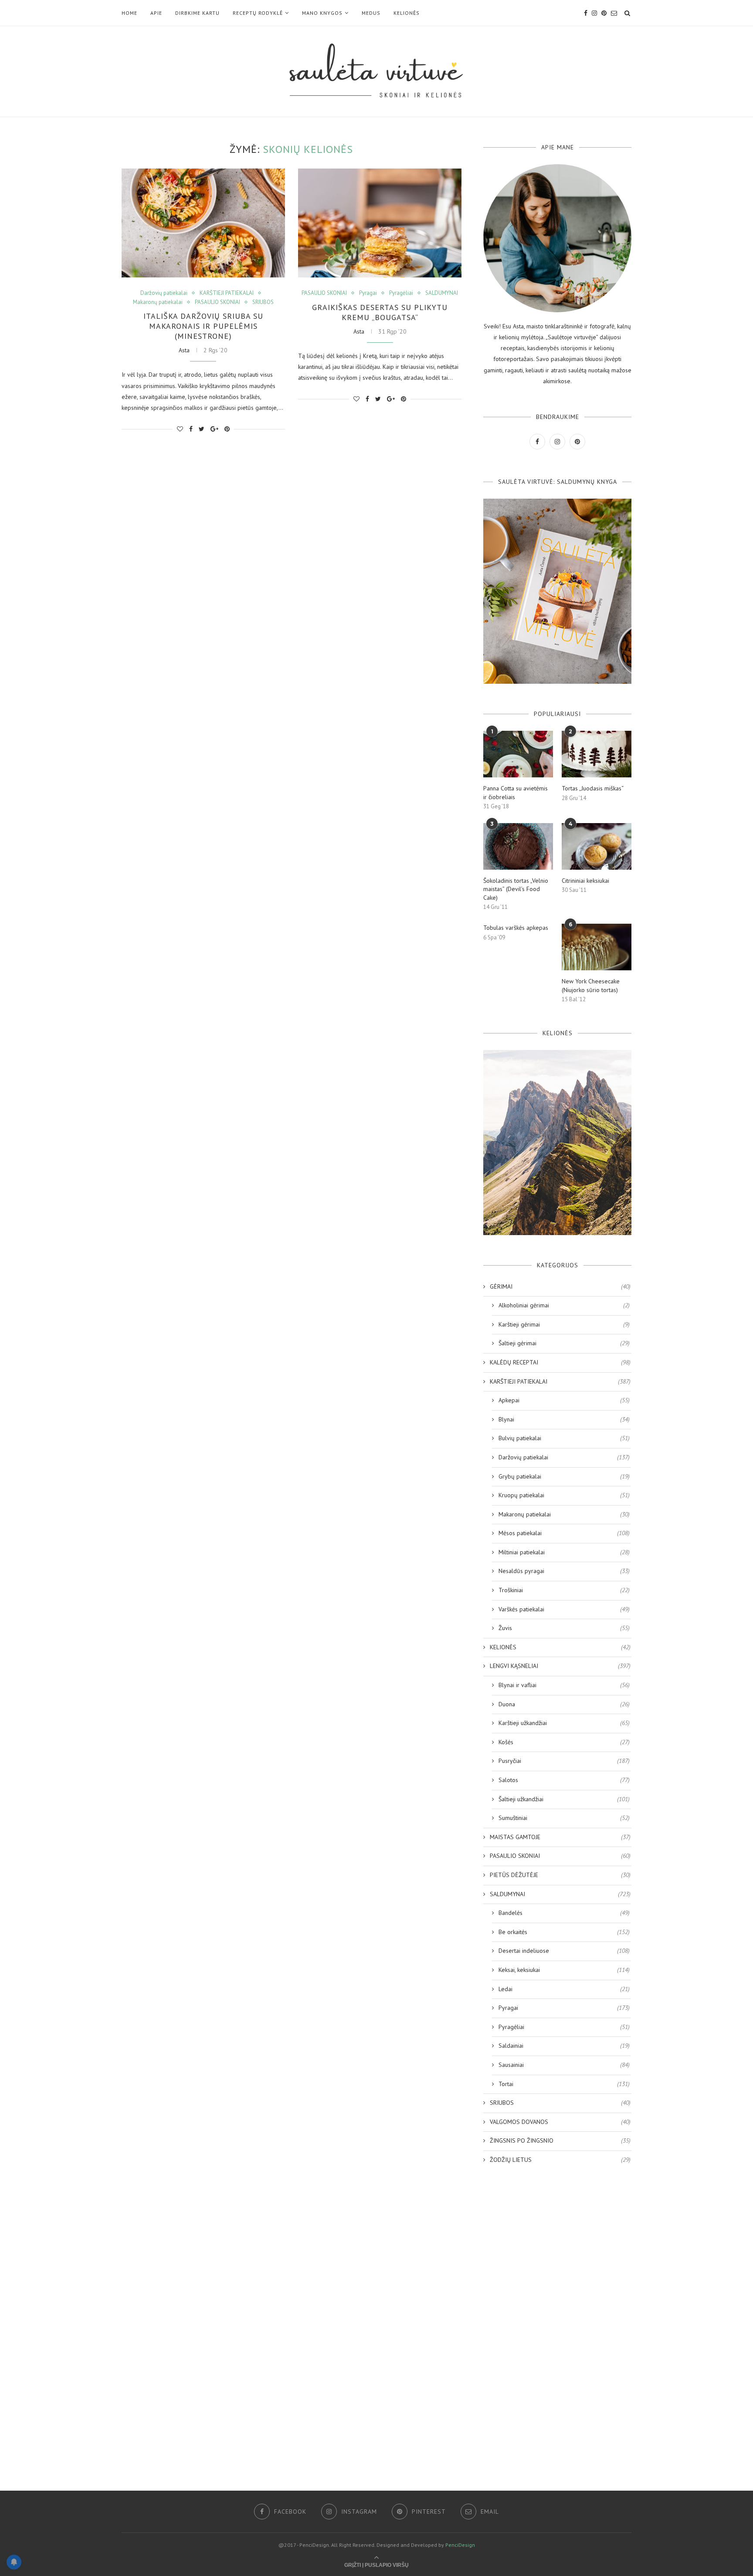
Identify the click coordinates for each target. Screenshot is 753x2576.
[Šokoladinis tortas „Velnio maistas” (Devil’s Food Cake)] (518, 846)
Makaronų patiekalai (158, 302)
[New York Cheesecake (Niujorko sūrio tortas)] (597, 947)
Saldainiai (564, 2046)
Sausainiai (564, 2065)
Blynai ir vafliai (564, 1685)
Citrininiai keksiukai (585, 881)
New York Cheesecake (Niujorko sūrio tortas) (591, 986)
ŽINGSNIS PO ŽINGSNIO (560, 2140)
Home (129, 13)
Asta (184, 350)
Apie (156, 13)
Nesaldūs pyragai (564, 1571)
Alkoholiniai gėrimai (564, 1305)
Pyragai (368, 293)
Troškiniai (564, 1590)
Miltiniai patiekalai (564, 1552)
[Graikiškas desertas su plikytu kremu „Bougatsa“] (380, 223)
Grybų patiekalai (564, 1476)
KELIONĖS (407, 13)
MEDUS (371, 13)
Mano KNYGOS (322, 13)
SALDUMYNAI (442, 293)
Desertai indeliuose (564, 1951)
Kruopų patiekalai (564, 1495)
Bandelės (564, 1913)
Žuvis (564, 1628)
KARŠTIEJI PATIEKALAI (227, 293)
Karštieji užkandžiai (564, 1723)
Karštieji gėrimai (564, 1324)
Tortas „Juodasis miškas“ (593, 788)
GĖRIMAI (560, 1286)
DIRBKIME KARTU (197, 13)
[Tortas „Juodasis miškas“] (597, 754)
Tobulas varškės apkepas (516, 928)
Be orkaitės (564, 1932)
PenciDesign (460, 2545)
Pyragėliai (401, 293)
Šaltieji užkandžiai (564, 1799)
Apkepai (564, 1400)
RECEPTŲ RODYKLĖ (258, 13)
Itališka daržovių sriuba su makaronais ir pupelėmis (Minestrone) (203, 326)
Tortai (564, 2084)
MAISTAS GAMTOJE (560, 1837)
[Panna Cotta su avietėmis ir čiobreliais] (518, 754)
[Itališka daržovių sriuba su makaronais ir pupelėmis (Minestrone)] (203, 223)
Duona (564, 1704)
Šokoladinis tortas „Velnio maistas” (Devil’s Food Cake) (516, 889)
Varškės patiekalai (564, 1609)
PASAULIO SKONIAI (217, 302)
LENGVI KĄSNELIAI (560, 1666)
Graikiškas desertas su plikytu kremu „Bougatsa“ (380, 312)
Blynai (564, 1419)
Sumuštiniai (564, 1818)
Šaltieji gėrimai (564, 1343)
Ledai (564, 1989)
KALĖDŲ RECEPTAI (560, 1362)
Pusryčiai (564, 1761)
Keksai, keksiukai (564, 1970)
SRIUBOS (263, 302)
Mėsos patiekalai (564, 1533)
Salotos (564, 1780)
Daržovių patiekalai (164, 293)
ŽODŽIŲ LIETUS (560, 2160)
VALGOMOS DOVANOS (560, 2122)
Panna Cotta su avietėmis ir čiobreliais (516, 793)
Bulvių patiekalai (564, 1438)
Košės (564, 1742)
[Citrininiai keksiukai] (597, 846)
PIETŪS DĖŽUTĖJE (560, 1875)
